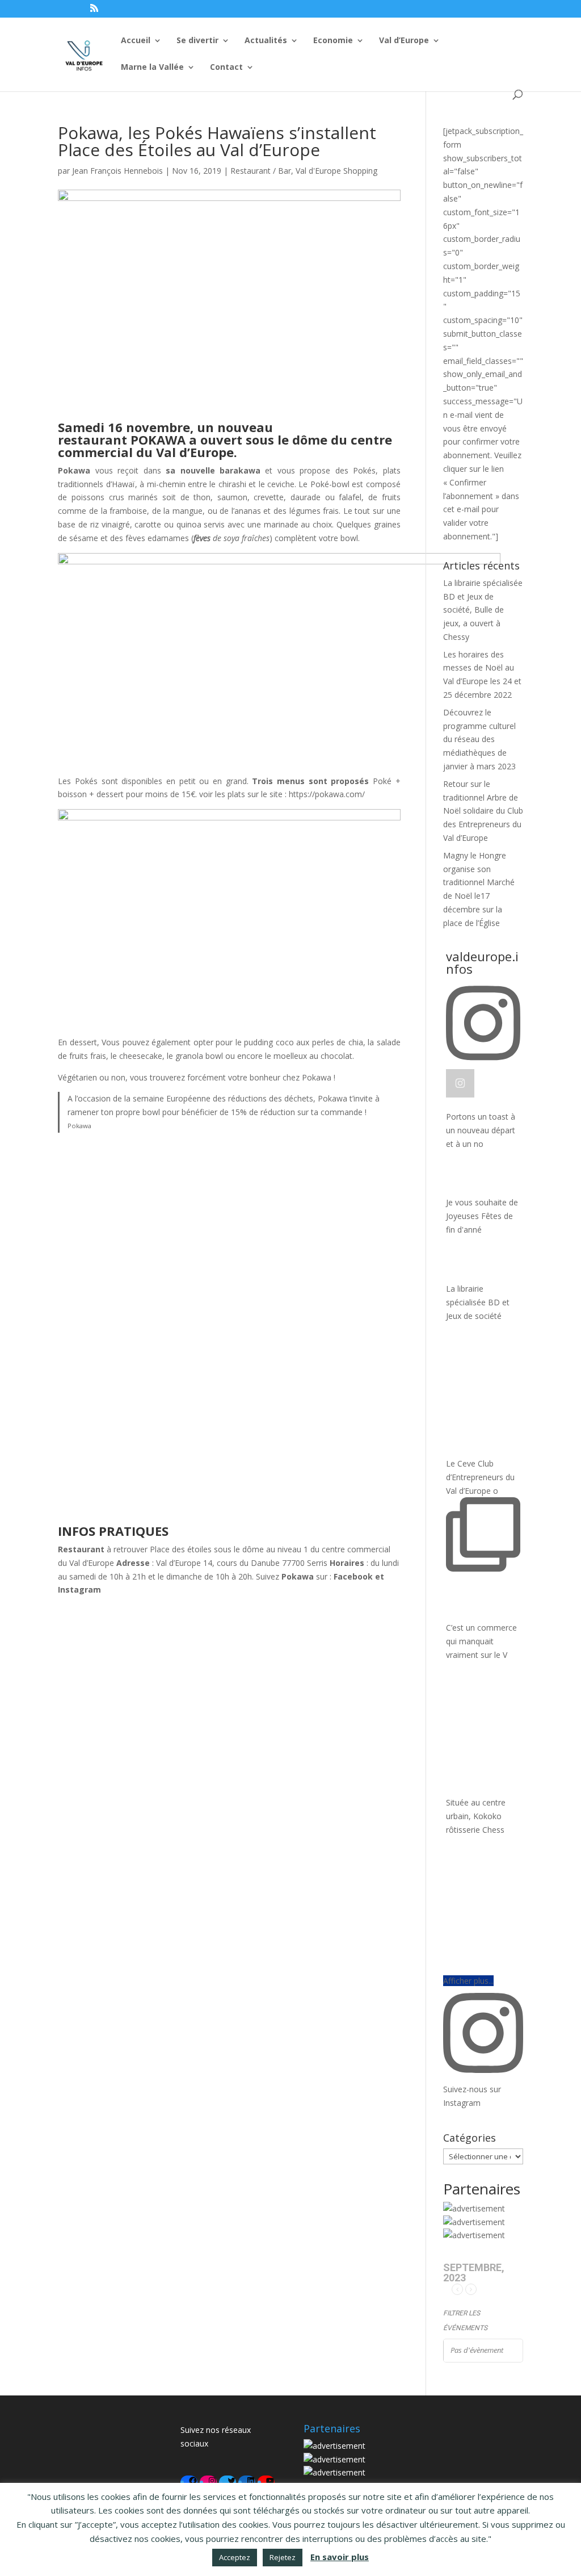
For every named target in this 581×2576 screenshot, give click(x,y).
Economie (333, 41)
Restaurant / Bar (261, 171)
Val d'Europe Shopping (336, 171)
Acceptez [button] (235, 2557)
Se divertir (197, 41)
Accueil (136, 41)
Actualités (266, 41)
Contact (226, 68)
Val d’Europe (404, 41)
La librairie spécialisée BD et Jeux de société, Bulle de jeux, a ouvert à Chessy (483, 610)
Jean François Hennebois (117, 171)
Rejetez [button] (283, 2557)
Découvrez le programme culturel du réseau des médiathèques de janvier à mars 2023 (479, 739)
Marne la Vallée (152, 68)
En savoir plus (340, 2557)
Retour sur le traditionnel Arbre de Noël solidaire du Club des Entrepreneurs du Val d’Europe (483, 811)
